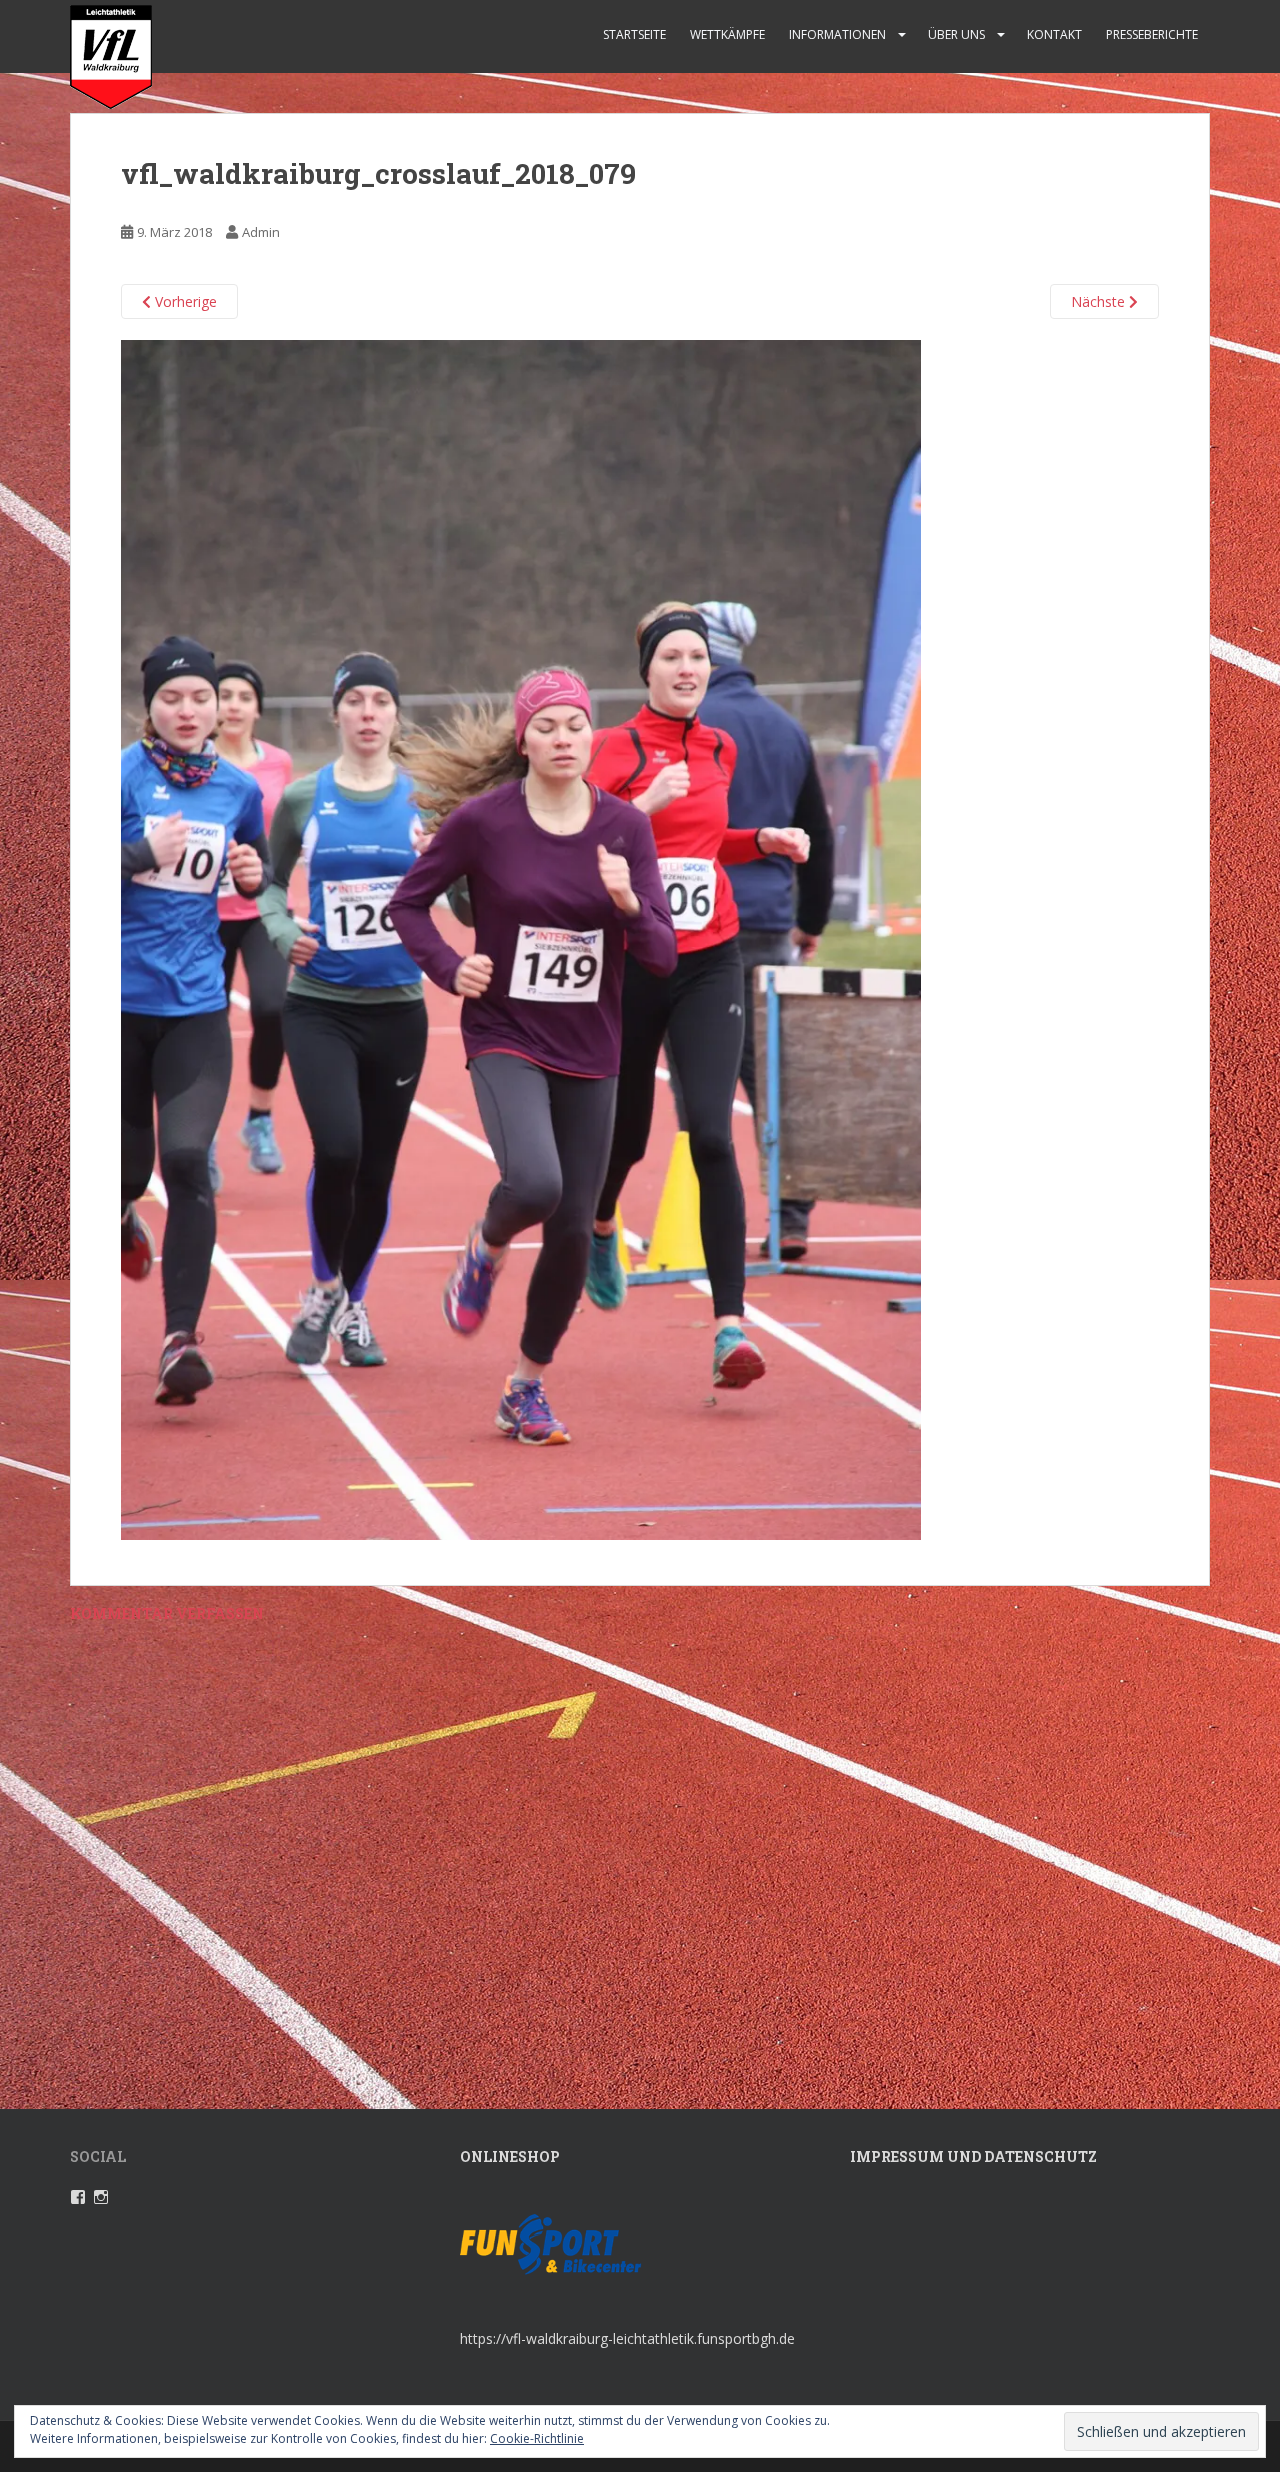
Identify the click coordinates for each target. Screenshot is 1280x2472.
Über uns (956, 34)
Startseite (634, 34)
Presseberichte (1152, 34)
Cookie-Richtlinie (537, 2438)
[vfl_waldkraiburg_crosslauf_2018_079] (521, 938)
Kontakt (1054, 34)
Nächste (1100, 301)
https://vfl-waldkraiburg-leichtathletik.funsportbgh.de (627, 2338)
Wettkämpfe (727, 34)
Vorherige (184, 301)
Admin (261, 232)
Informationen (837, 34)
